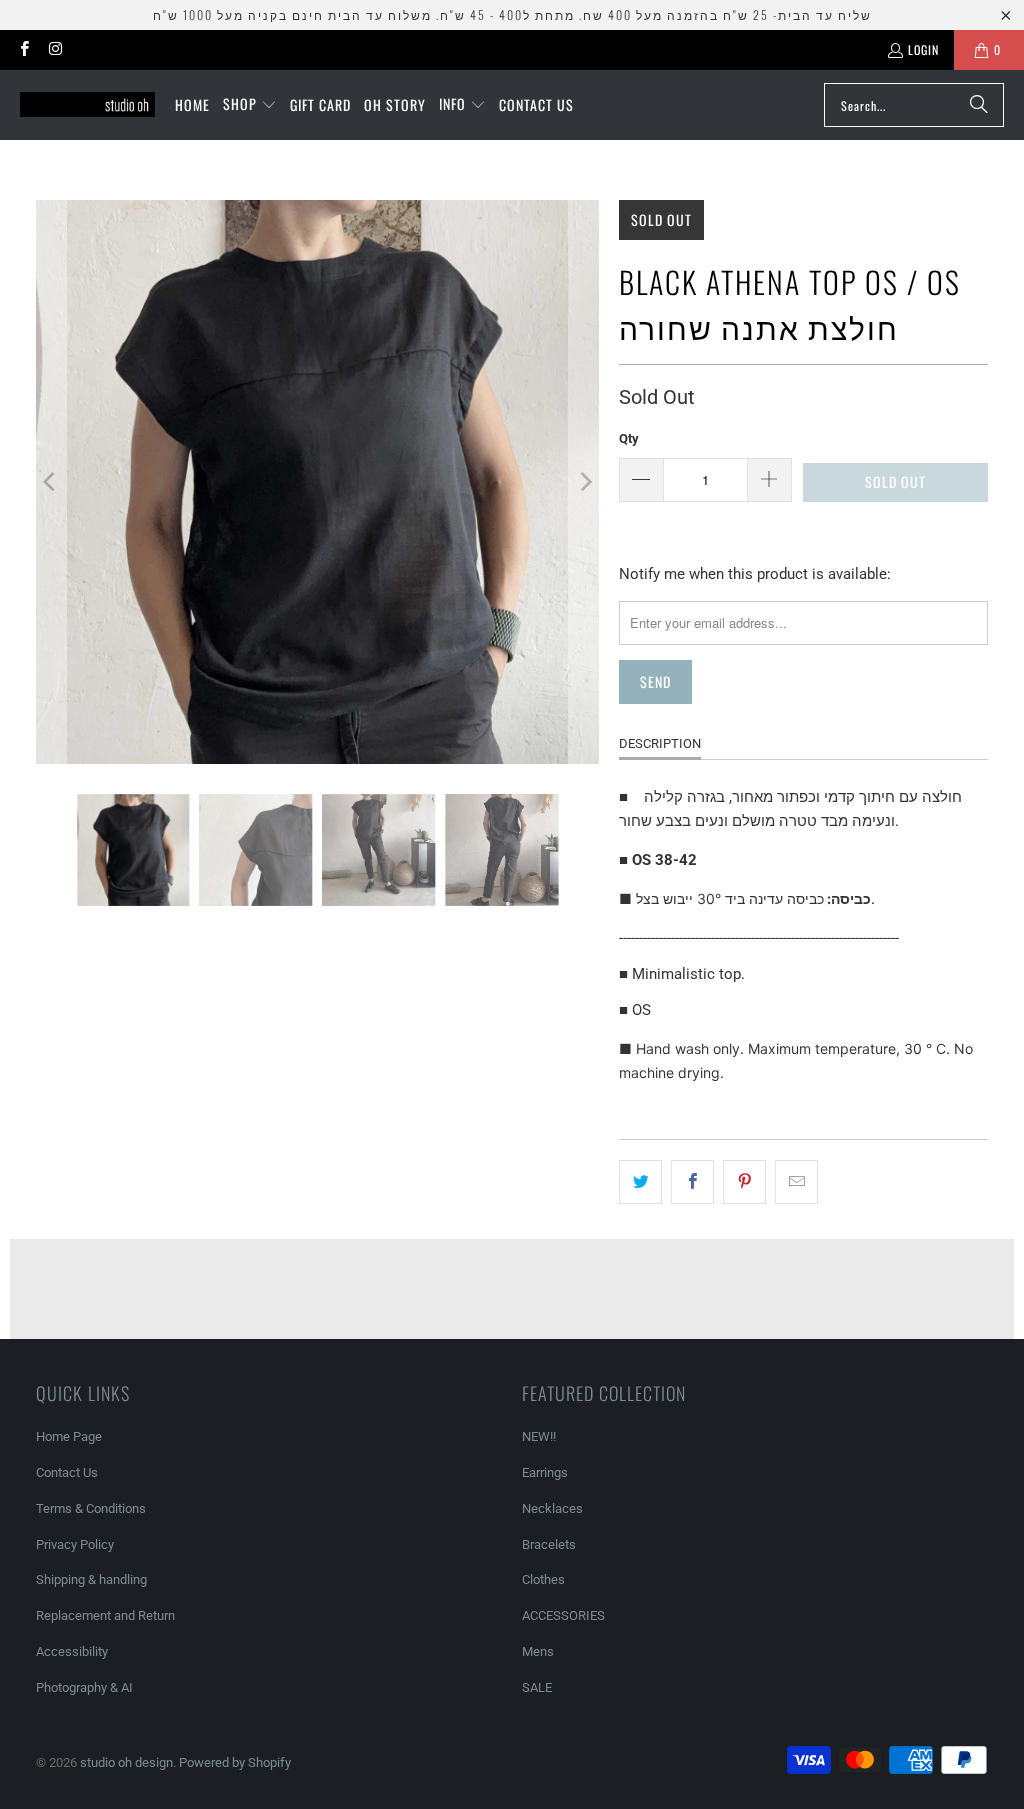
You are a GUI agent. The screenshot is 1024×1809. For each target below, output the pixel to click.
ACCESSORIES (563, 1615)
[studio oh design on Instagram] (54, 49)
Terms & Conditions (91, 1508)
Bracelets (549, 1544)
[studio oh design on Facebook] (23, 49)
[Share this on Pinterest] (744, 1182)
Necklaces (552, 1508)
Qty (629, 438)
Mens (538, 1651)
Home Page (69, 1436)
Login (923, 49)
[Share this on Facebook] (692, 1182)
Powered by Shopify (235, 1762)
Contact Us (67, 1472)
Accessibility (72, 1651)
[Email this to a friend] (796, 1182)
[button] (250, 105)
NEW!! (539, 1436)
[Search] (979, 105)
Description (660, 743)
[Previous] (51, 482)
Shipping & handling (91, 1579)
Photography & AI (84, 1687)
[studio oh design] (87, 105)
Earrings (545, 1472)
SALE (537, 1687)
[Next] (584, 482)
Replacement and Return (105, 1615)
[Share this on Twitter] (640, 1182)
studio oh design (126, 1762)
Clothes (543, 1579)
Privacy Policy (75, 1544)
